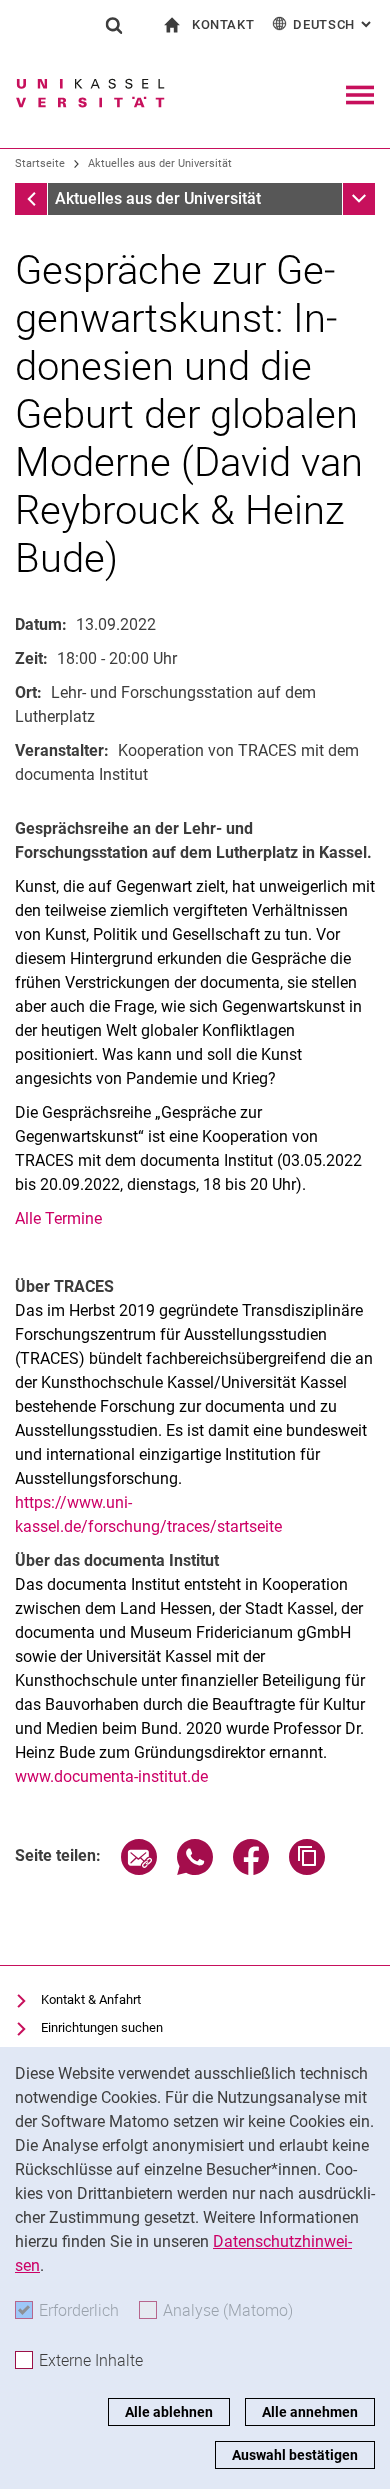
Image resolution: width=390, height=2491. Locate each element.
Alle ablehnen (169, 2412)
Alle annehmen (310, 2412)
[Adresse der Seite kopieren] (307, 1869)
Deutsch (334, 24)
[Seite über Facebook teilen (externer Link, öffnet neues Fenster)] (251, 1869)
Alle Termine (58, 1218)
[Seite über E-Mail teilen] (139, 1869)
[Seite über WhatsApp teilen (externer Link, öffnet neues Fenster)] (195, 1869)
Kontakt (223, 24)
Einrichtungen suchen (102, 2027)
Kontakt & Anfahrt (91, 1999)
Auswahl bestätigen (295, 2455)
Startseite (40, 163)
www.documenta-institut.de (111, 1776)
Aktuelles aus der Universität (160, 163)
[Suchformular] (114, 25)
